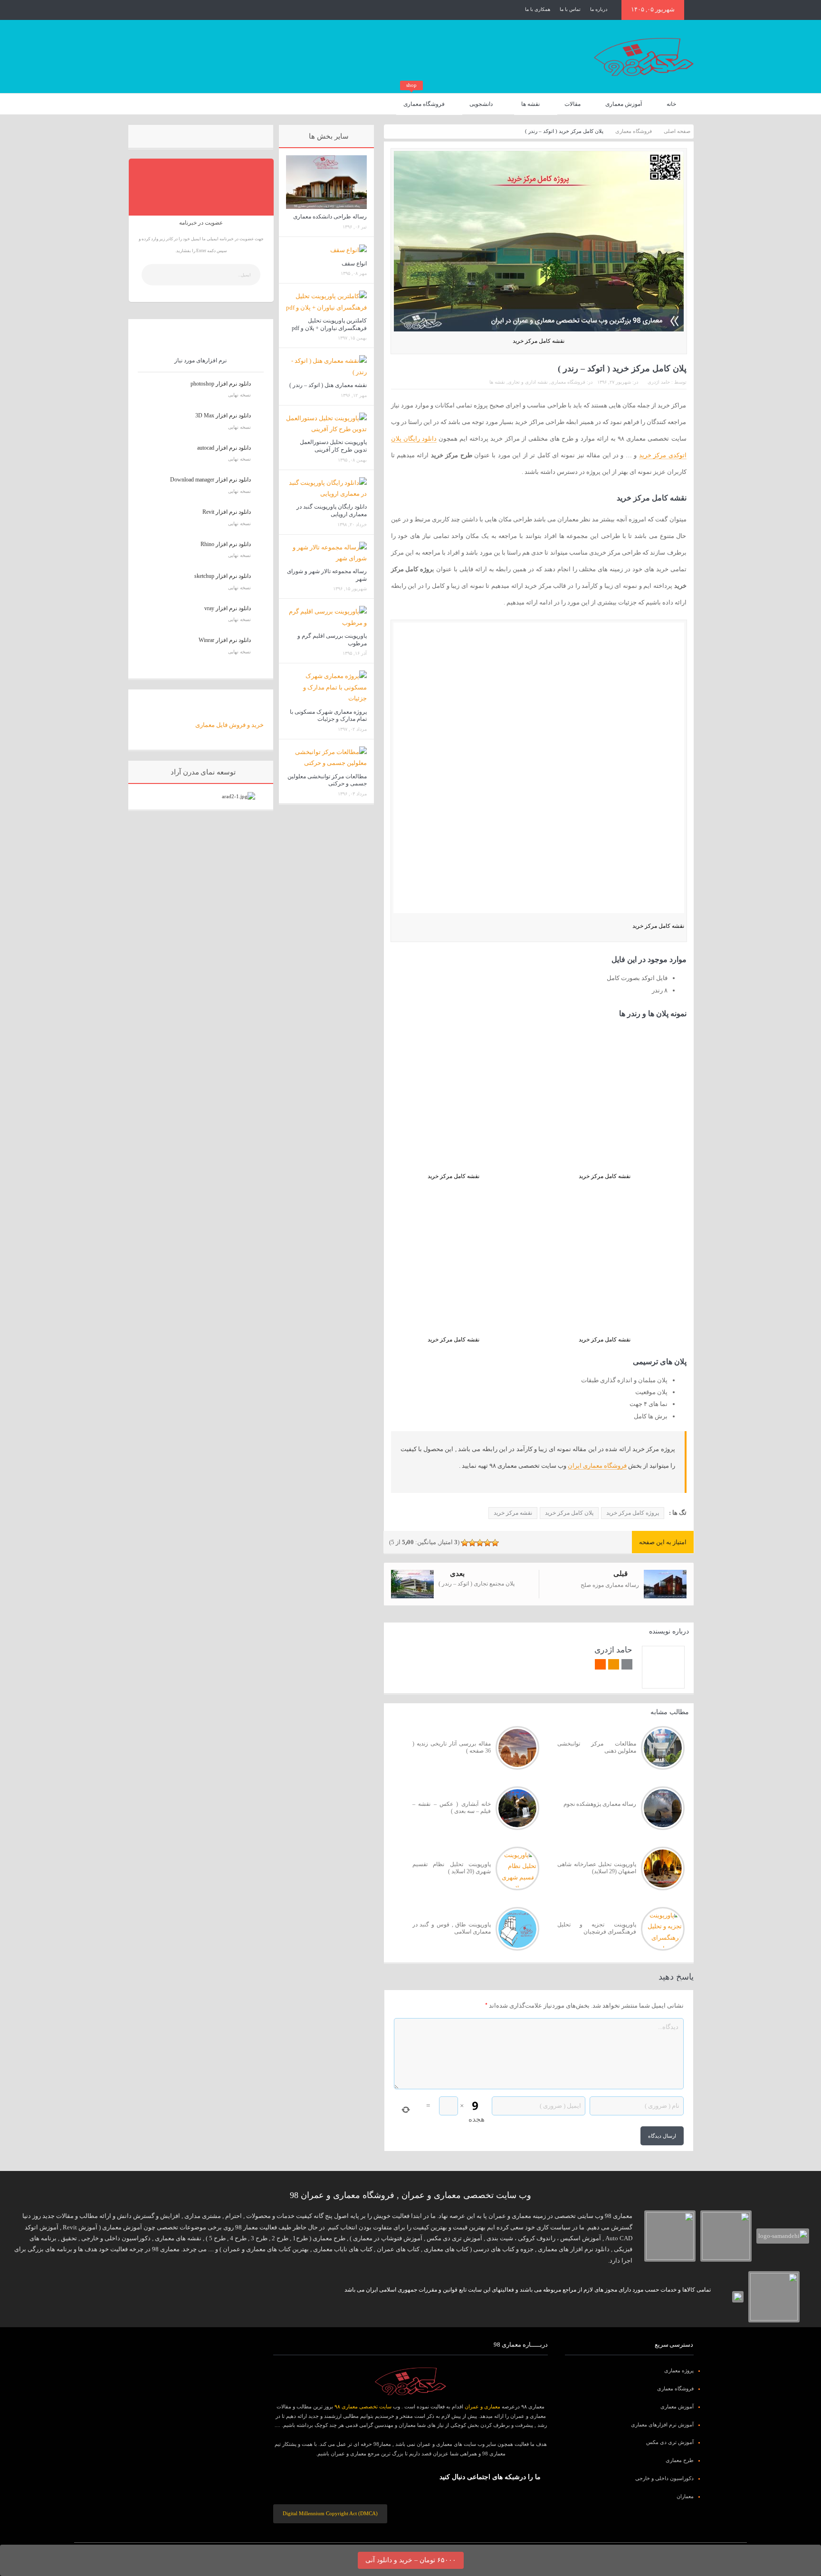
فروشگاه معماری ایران (597, 1466)
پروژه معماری (679, 2370)
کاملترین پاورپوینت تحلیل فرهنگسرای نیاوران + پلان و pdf (329, 324)
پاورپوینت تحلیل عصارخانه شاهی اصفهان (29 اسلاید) (597, 1868)
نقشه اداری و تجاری (528, 382)
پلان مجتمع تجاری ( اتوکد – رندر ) (477, 1584)
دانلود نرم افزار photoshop (221, 384)
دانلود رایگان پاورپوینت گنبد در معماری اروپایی (332, 510)
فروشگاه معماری (424, 100)
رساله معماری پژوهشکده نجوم (600, 1804)
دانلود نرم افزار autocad (224, 448)
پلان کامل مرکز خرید (569, 1513)
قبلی (621, 1574)
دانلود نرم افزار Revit (227, 512)
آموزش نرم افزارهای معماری (662, 2425)
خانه (671, 104)
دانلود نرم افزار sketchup (223, 576)
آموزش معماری (624, 104)
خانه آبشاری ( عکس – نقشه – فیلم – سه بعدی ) (452, 1808)
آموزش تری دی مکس (670, 2442)
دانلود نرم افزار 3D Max (223, 415)
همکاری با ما (538, 9)
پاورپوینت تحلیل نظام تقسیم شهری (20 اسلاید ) (452, 1868)
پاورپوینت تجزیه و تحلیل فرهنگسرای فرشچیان (597, 1928)
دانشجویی (481, 104)
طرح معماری (680, 2460)
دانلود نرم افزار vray (228, 608)
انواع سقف (354, 264)
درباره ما (599, 9)
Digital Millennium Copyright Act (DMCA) (330, 2513)
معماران (685, 2496)
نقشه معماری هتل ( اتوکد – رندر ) (328, 385)
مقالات (573, 104)
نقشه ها (530, 104)
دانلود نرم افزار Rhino (226, 544)
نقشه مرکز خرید (513, 1513)
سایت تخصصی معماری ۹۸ (363, 2406)
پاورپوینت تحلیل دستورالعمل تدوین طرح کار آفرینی (333, 446)
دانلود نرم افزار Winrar (225, 640)
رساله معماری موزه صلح (610, 1585)
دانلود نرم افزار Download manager (210, 480)
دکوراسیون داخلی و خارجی (664, 2478)
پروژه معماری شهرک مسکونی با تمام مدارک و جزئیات (328, 716)
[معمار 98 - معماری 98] (410, 2381)
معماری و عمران (482, 2406)
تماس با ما (570, 9)
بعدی (457, 1574)
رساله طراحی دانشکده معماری (330, 217)
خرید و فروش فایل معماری (229, 725)
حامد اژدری (659, 382)
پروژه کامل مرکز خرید (633, 1513)
